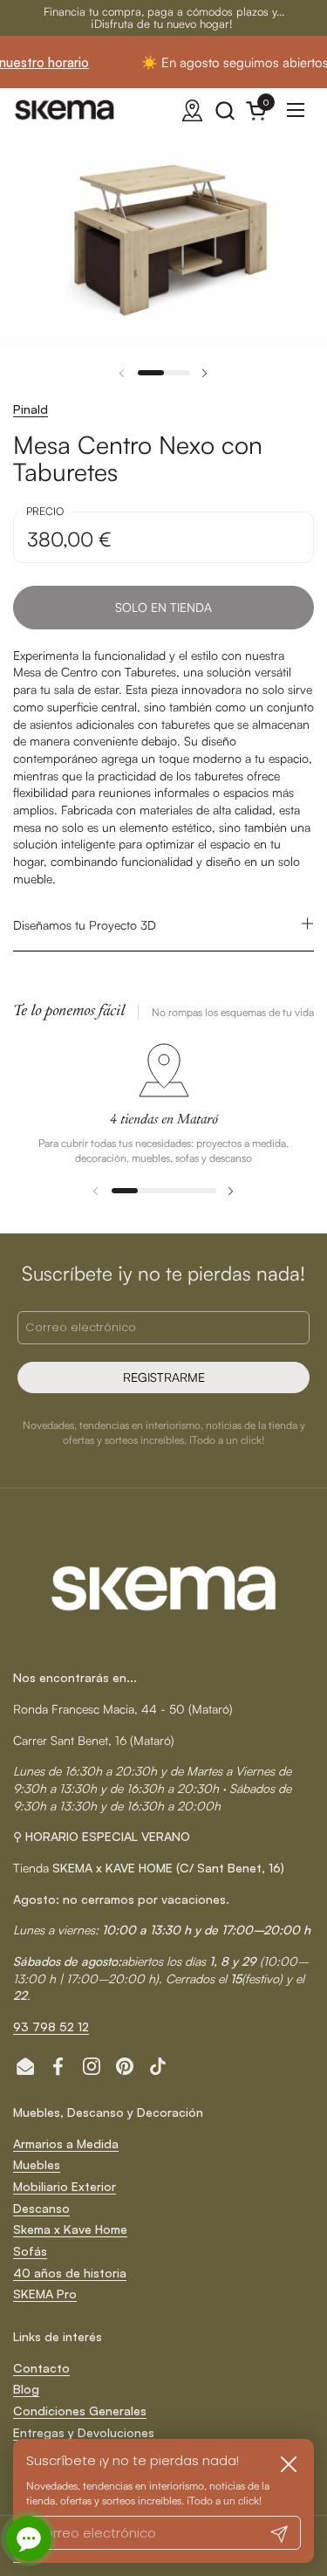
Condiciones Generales (80, 2411)
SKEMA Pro (45, 2294)
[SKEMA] (65, 110)
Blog (26, 2389)
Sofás (30, 2251)
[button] (225, 110)
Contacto (41, 2368)
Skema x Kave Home (70, 2229)
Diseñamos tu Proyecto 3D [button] (85, 925)
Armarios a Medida (66, 2143)
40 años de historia (70, 2273)
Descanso (41, 2208)
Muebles (37, 2164)
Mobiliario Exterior (65, 2186)
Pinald (31, 409)
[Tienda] (192, 110)
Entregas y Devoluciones (84, 2432)
